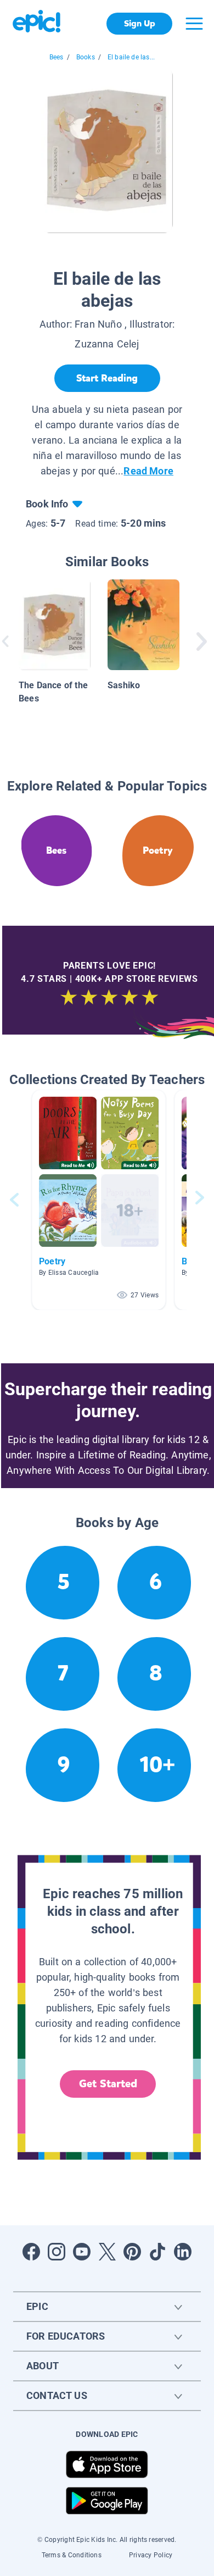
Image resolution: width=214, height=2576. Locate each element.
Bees (57, 57)
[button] (99, 1200)
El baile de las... (131, 57)
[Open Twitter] (107, 2252)
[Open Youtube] (82, 2252)
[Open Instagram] (57, 2252)
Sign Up (140, 23)
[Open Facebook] (31, 2252)
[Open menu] (194, 24)
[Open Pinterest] (132, 2252)
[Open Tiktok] (157, 2252)
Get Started (108, 2084)
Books (86, 57)
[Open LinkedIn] (183, 2252)
